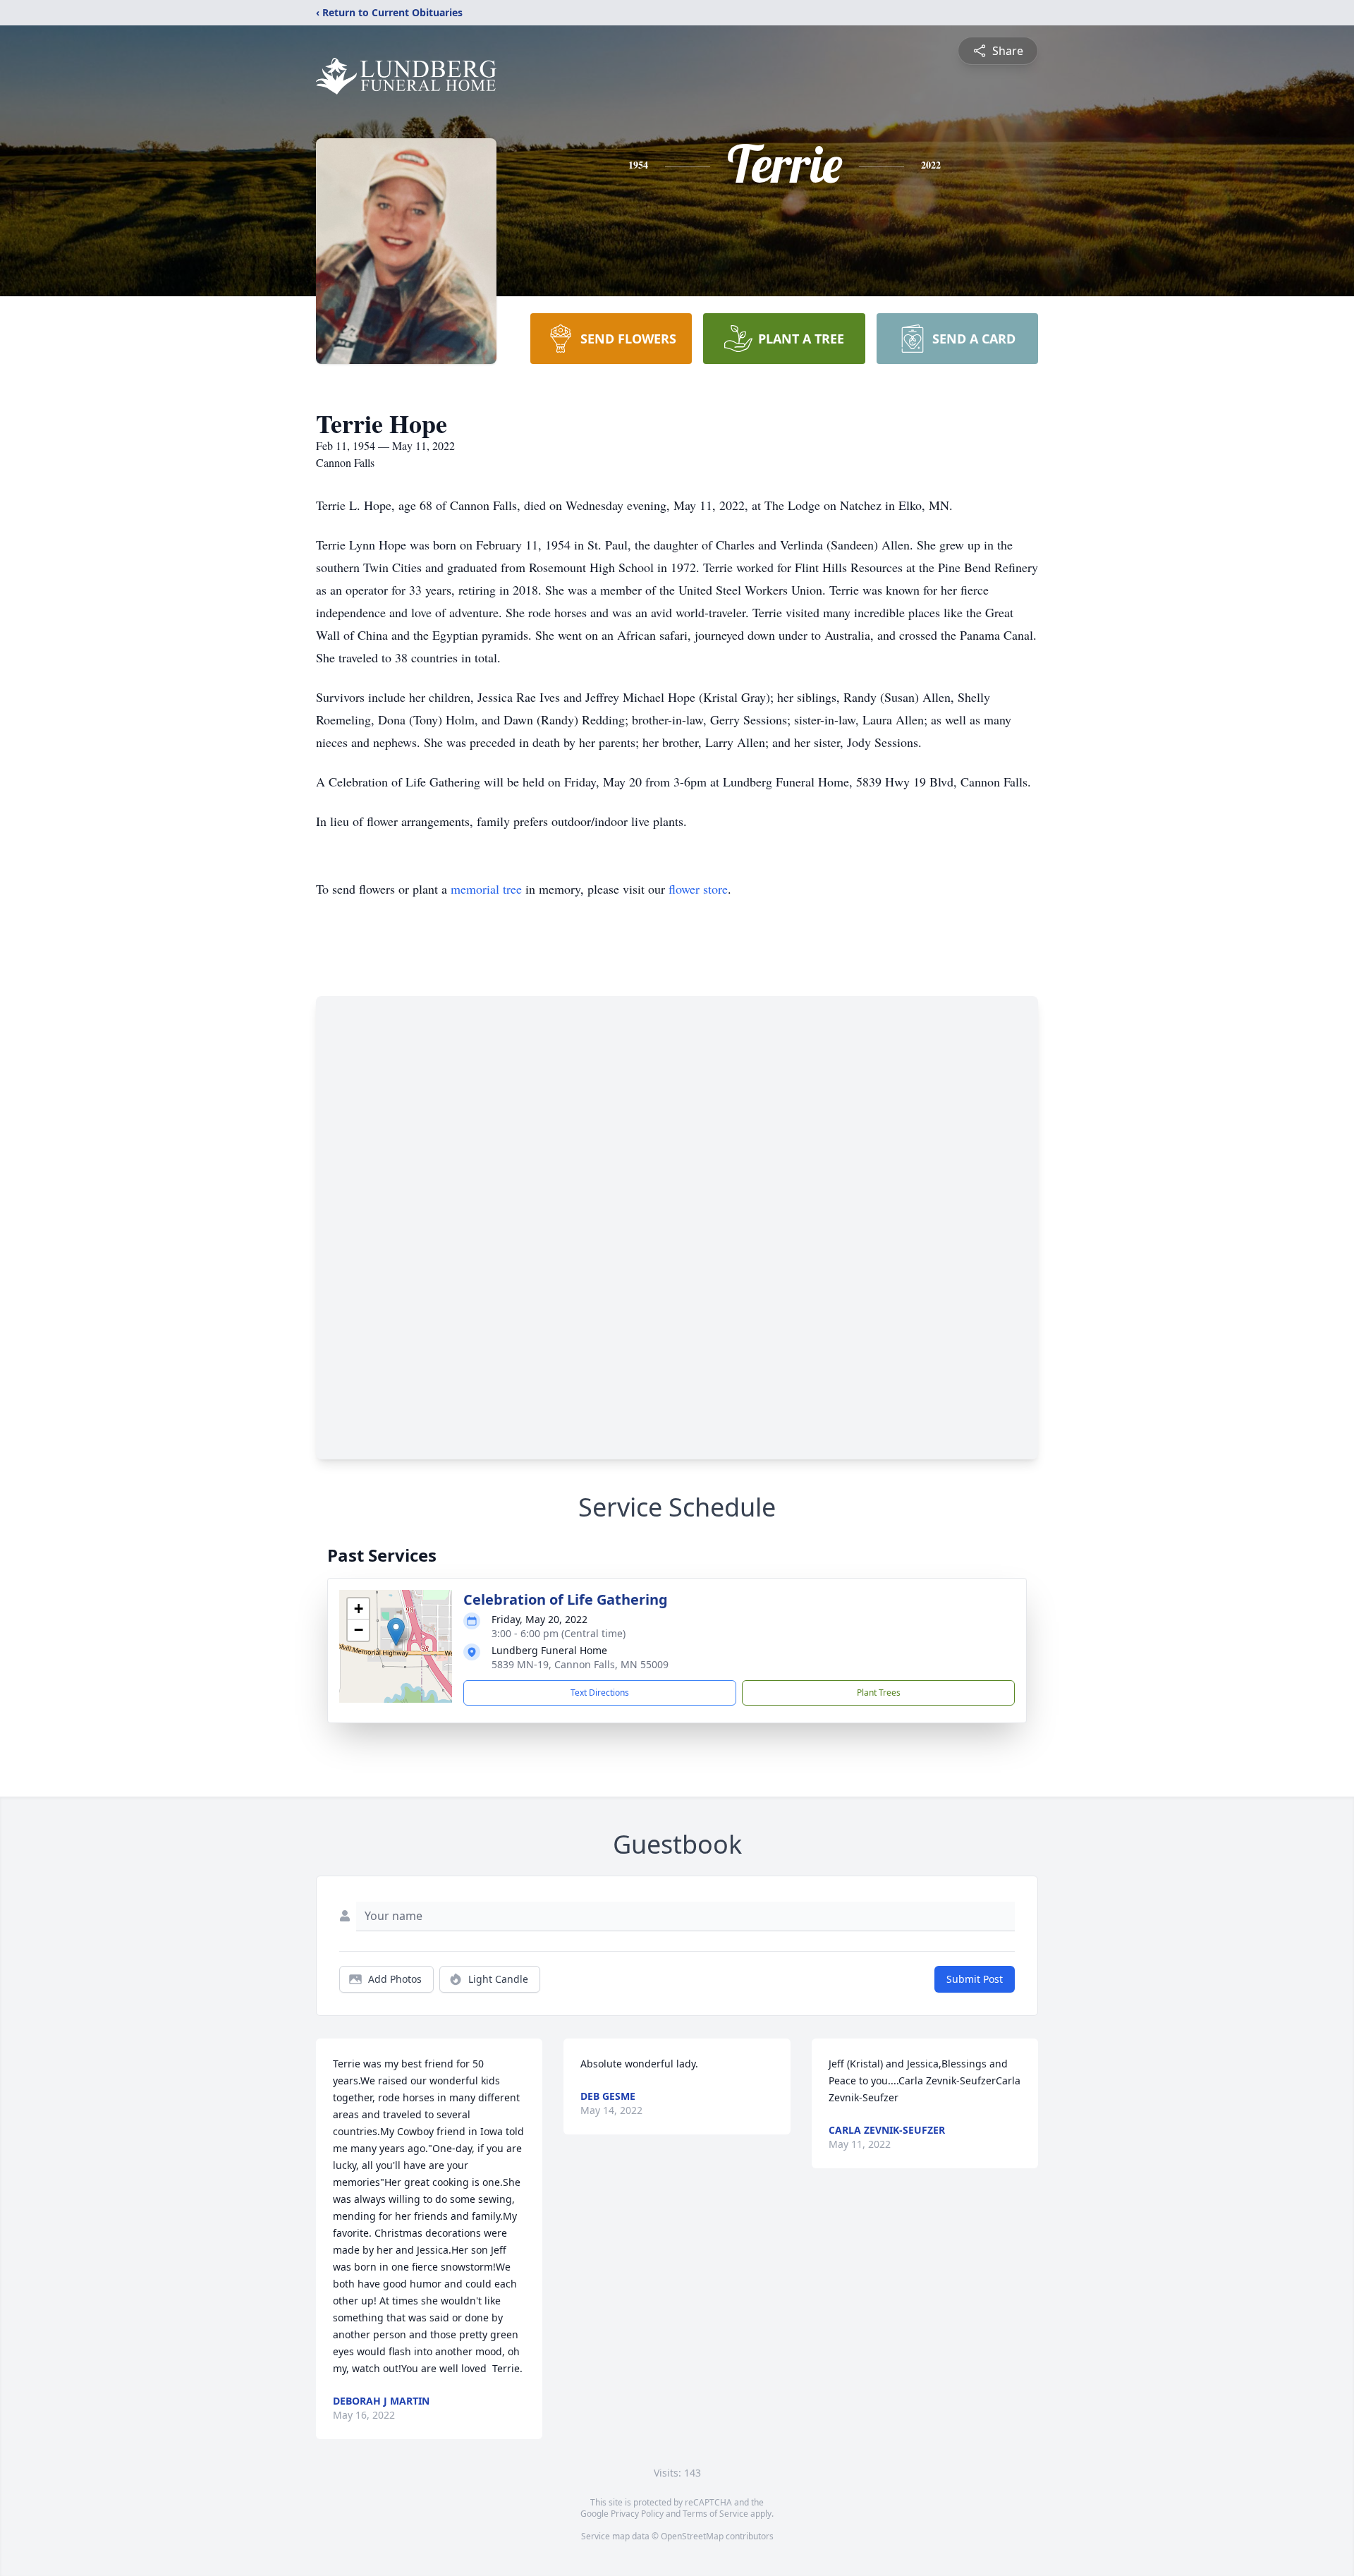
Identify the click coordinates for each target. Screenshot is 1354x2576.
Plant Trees (879, 1693)
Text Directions (600, 1693)
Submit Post (975, 1979)
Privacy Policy (637, 2514)
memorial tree (486, 889)
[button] (396, 1632)
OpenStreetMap (692, 2536)
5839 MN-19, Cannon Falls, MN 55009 (580, 1664)
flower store (698, 889)
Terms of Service (715, 2514)
